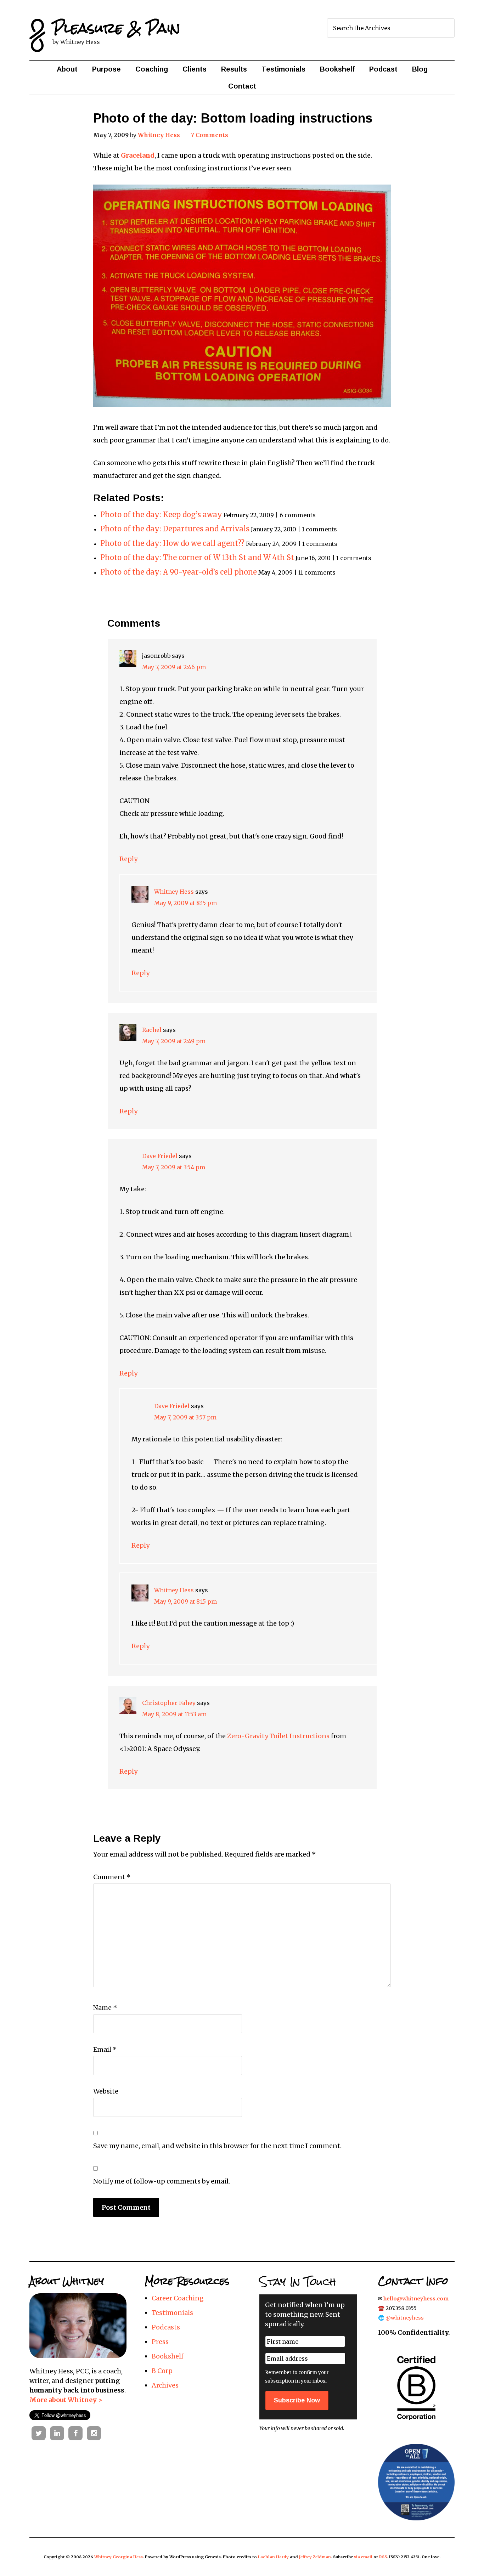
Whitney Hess (174, 892)
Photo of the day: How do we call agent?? (172, 543)
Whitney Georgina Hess (119, 2557)
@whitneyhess (405, 2318)
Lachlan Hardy (273, 2557)
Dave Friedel (160, 1156)
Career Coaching (178, 2298)
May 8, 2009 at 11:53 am (174, 1714)
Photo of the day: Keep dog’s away (161, 515)
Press (160, 2342)
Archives (165, 2385)
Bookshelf (168, 2356)
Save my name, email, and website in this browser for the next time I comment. (217, 2146)
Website (106, 2091)
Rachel (152, 1030)
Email (105, 2049)
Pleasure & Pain (116, 28)
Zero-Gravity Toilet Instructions (278, 1736)
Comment (112, 1877)
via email (363, 2557)
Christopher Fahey (169, 1703)
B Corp (162, 2371)
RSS (383, 2557)
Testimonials (172, 2313)
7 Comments (209, 135)
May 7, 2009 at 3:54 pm (174, 1167)
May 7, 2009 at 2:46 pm (174, 667)
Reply (128, 859)
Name (105, 2008)
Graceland (138, 155)
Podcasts (166, 2327)
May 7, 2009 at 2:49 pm (174, 1041)
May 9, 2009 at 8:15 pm (185, 903)
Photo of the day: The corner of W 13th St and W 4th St (197, 558)
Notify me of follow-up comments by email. (162, 2181)
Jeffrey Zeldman (315, 2557)
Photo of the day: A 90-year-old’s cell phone (179, 572)
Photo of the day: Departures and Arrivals (175, 529)
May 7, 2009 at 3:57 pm (185, 1417)
